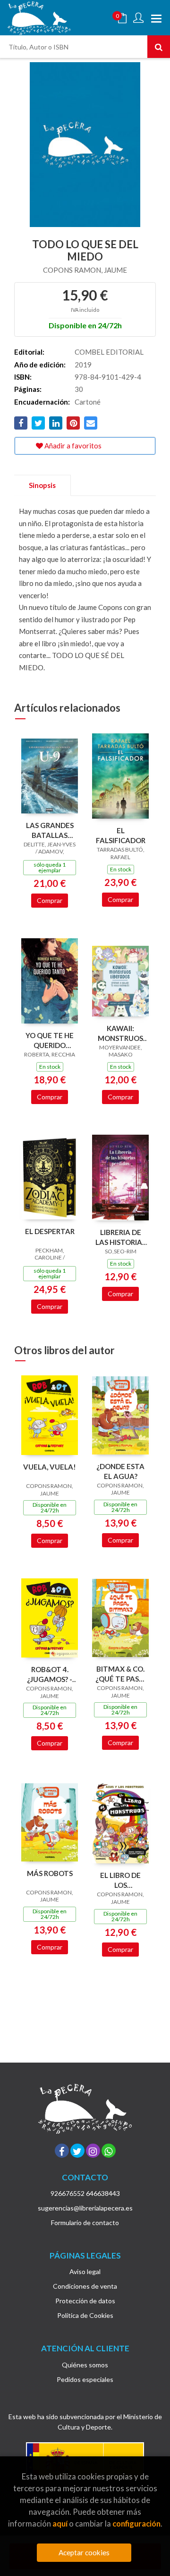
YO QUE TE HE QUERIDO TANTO (50, 1040)
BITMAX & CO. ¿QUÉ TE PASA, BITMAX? (120, 1674)
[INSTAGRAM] (93, 2151)
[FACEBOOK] (62, 2151)
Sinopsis (42, 485)
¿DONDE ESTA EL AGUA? (120, 1471)
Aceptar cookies (84, 2552)
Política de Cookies (85, 2315)
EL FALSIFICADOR (121, 835)
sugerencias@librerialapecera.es (85, 2208)
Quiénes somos (85, 2365)
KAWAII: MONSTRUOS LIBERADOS (120, 1033)
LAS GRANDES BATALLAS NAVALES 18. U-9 (50, 830)
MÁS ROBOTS (50, 1873)
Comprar (50, 900)
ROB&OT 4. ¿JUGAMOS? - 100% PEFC (50, 1674)
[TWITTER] (77, 2151)
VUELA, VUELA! (50, 1467)
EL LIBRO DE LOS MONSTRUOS (120, 1880)
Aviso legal (85, 2271)
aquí (60, 2523)
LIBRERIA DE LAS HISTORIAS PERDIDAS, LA (121, 1237)
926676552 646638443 (85, 2193)
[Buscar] (159, 47)
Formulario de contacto (85, 2223)
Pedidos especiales (85, 2379)
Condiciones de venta (85, 2286)
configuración (136, 2523)
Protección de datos (85, 2301)
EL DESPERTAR (50, 1231)
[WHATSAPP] (109, 2151)
